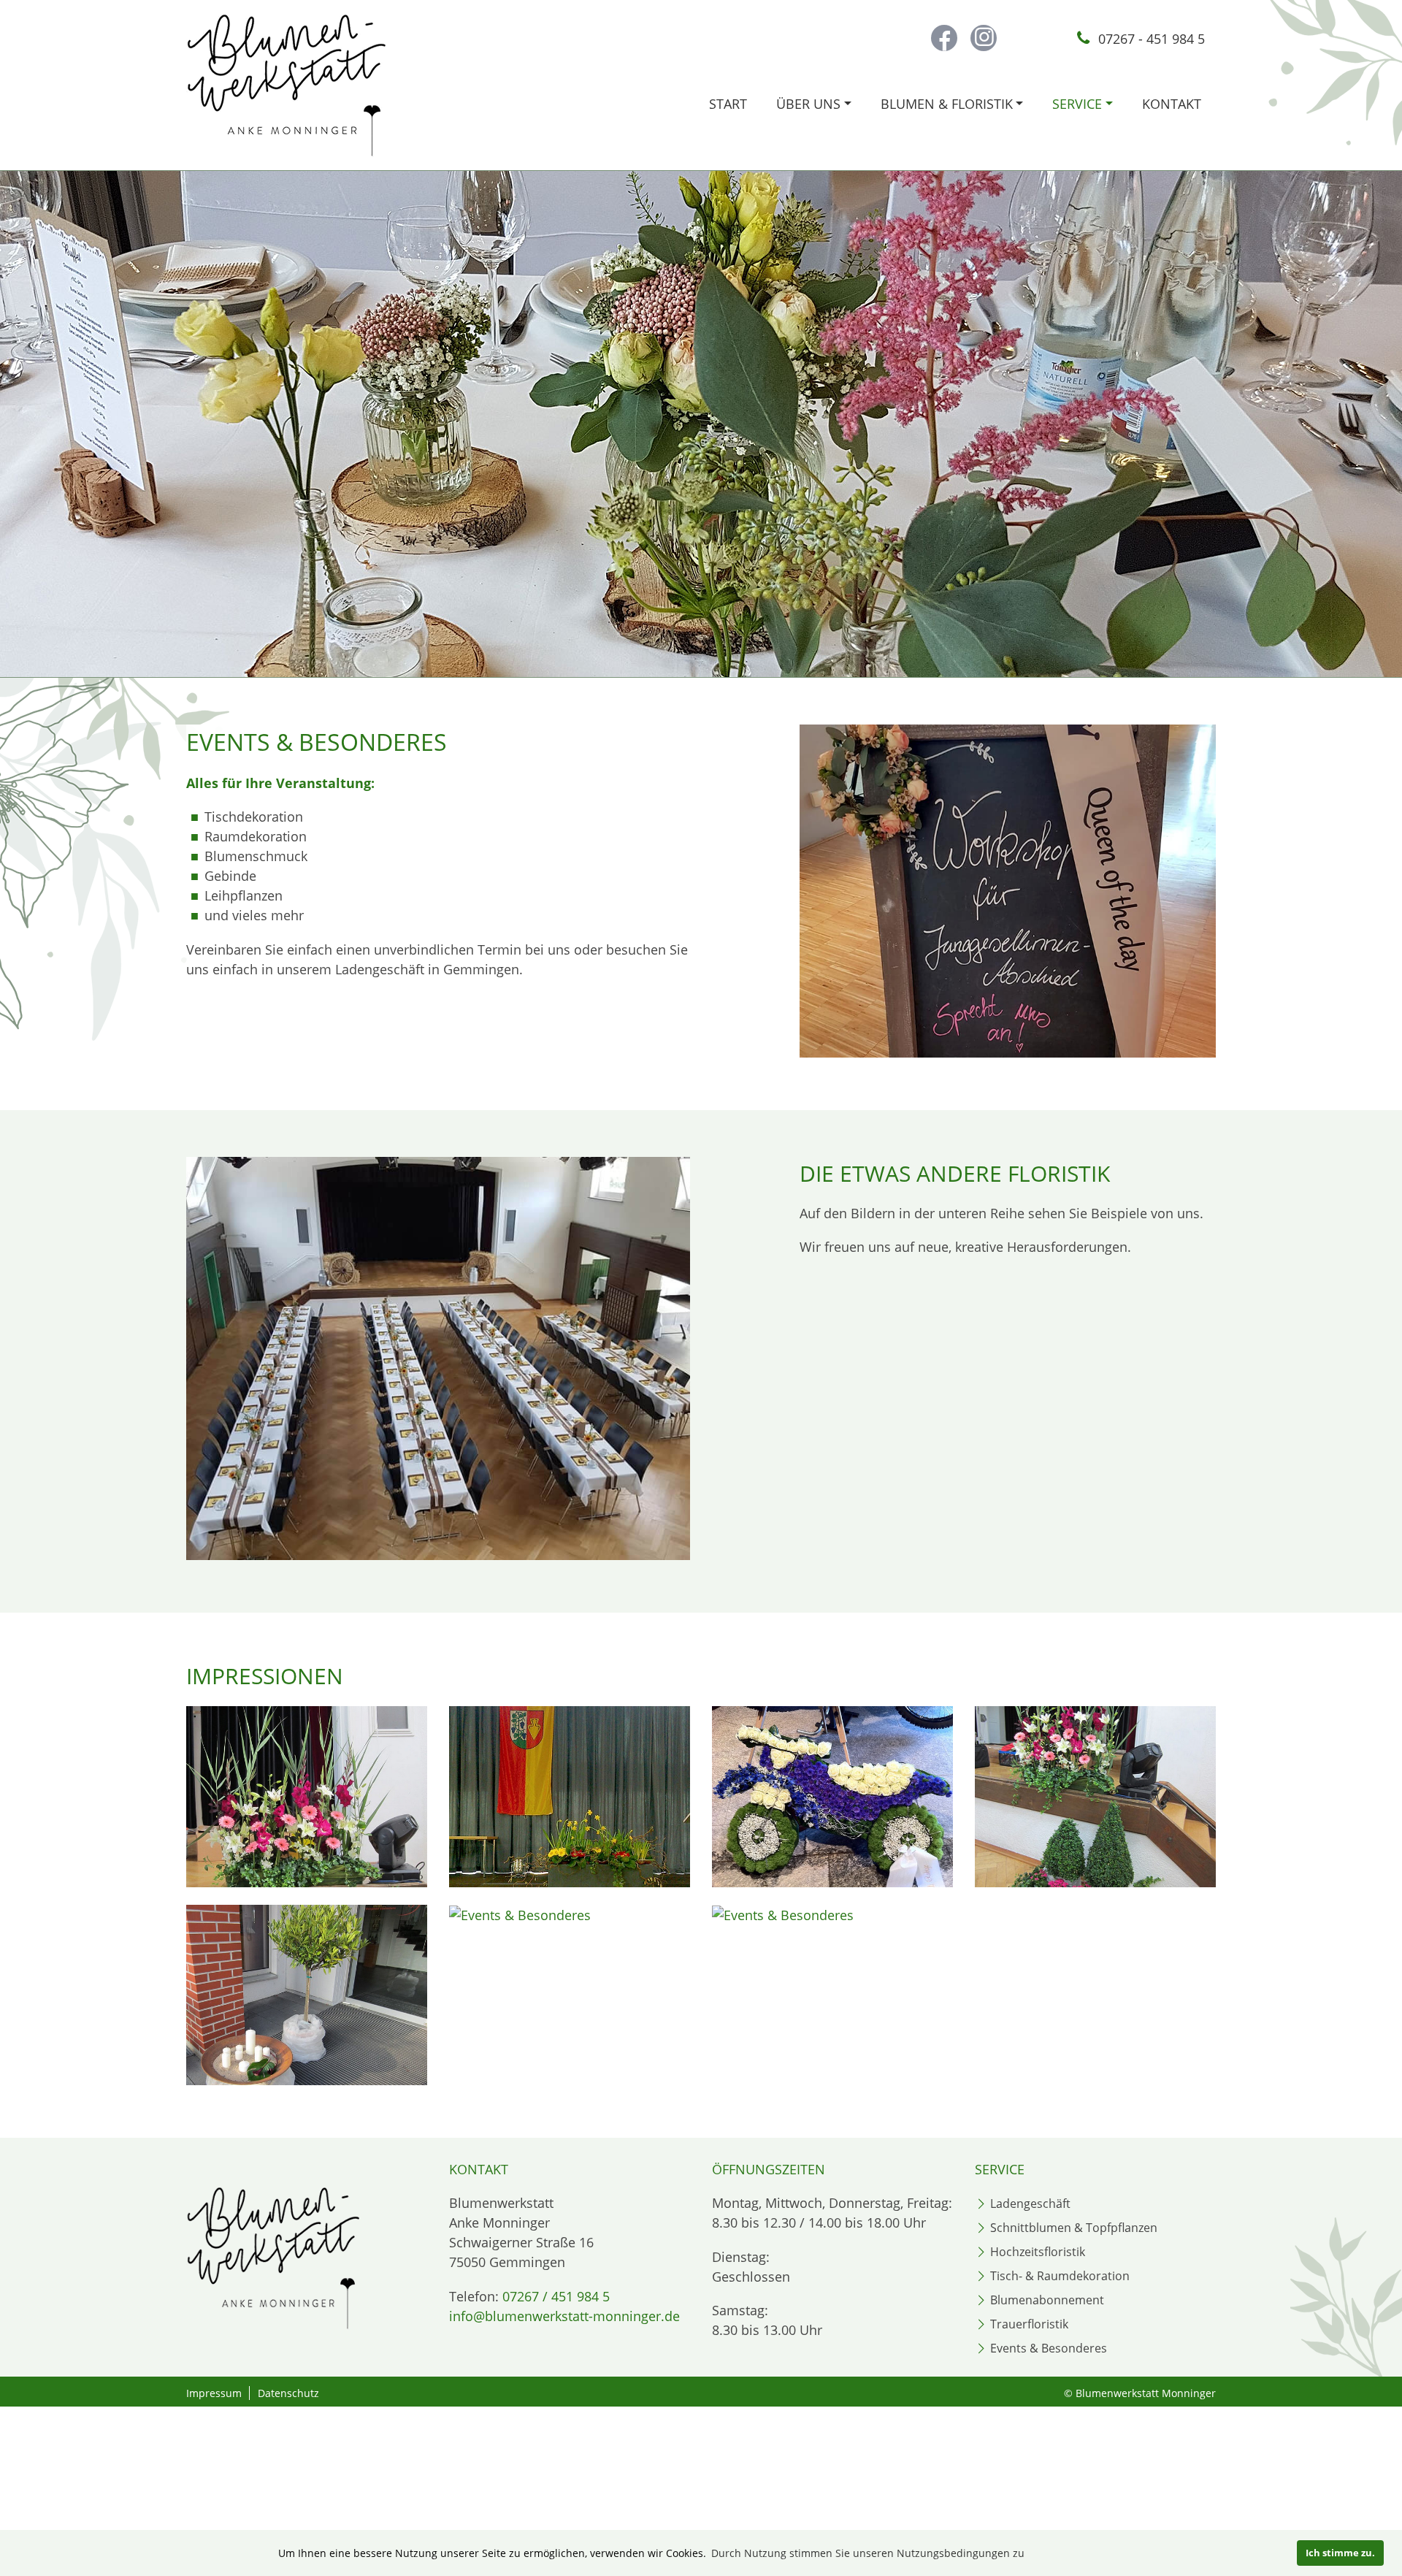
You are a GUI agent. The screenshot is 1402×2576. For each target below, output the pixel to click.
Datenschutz (288, 2393)
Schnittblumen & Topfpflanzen (1074, 2228)
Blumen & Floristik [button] (947, 104)
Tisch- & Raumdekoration (1060, 2276)
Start (728, 104)
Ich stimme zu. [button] (1340, 2553)
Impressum (214, 2393)
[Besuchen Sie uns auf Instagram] (984, 38)
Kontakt (1172, 104)
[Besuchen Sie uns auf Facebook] (944, 38)
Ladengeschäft (1030, 2204)
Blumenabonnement (1047, 2300)
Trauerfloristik (1029, 2324)
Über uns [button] (808, 104)
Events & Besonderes (1049, 2348)
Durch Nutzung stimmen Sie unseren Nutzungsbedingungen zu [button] (868, 2553)
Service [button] (1077, 104)
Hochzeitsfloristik (1038, 2252)
